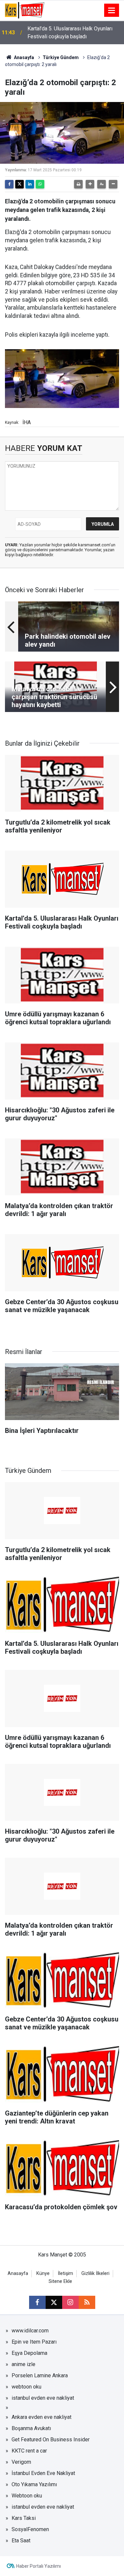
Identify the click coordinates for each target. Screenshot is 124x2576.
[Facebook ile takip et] (37, 2302)
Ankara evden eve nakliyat (41, 2417)
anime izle (23, 2364)
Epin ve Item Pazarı (34, 2342)
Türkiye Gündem (61, 57)
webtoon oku (26, 2387)
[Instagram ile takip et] (70, 2302)
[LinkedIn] (30, 184)
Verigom (21, 2462)
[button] (90, 184)
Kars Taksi (24, 2518)
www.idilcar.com (30, 2331)
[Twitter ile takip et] (54, 2302)
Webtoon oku (27, 2496)
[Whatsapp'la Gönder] (40, 184)
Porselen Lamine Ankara (40, 2375)
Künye (43, 2273)
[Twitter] (20, 184)
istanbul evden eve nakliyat (43, 2398)
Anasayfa (23, 57)
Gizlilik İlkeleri (95, 2273)
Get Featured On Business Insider (51, 2440)
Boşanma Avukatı (31, 2428)
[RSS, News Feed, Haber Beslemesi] (87, 2302)
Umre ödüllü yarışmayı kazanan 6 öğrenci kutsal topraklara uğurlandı (74, 33)
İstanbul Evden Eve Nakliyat (43, 2473)
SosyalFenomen (30, 2529)
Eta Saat (21, 2541)
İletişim (65, 2273)
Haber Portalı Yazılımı (39, 2566)
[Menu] (112, 11)
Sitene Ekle (60, 2281)
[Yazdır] (78, 184)
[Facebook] (9, 184)
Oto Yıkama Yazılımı (34, 2484)
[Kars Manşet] (25, 10)
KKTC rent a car (29, 2451)
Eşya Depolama (29, 2353)
